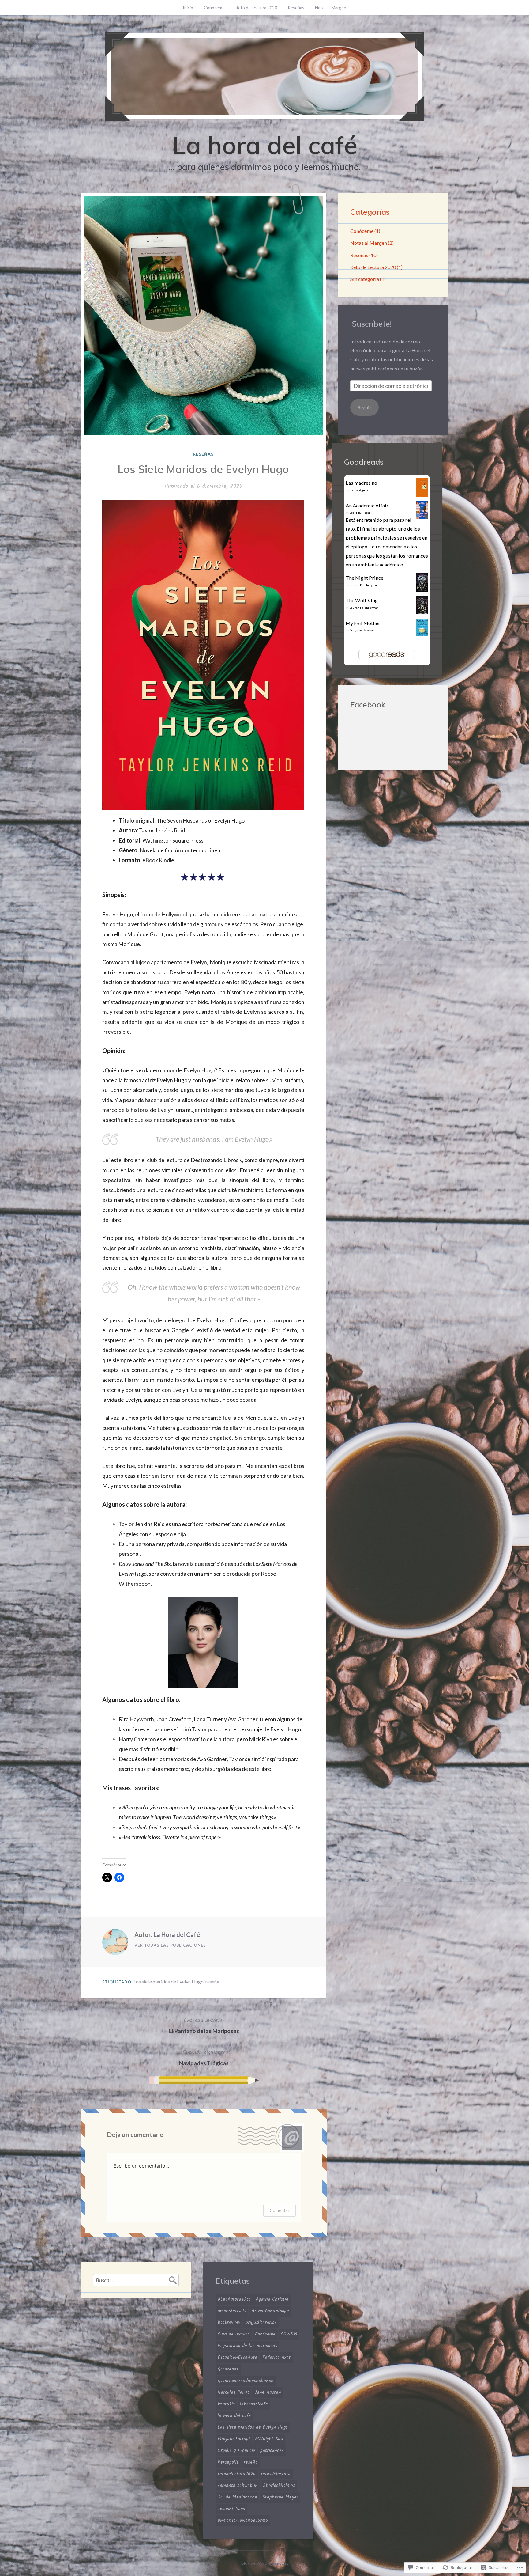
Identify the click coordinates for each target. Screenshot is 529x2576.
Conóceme (214, 8)
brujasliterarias (261, 2323)
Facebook (368, 705)
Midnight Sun (269, 2439)
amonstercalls (232, 2311)
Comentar (280, 2210)
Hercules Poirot (233, 2392)
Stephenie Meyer (280, 2497)
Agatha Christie (272, 2299)
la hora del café (234, 2416)
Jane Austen (268, 2392)
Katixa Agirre (359, 490)
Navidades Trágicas (204, 2057)
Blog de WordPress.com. (265, 2563)
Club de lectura (234, 2334)
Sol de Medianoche (237, 2497)
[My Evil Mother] (422, 634)
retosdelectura (276, 2474)
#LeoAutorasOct (234, 2299)
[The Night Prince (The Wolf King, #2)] (422, 590)
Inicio (188, 8)
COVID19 (289, 2334)
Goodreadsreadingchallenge (246, 2381)
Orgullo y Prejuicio (236, 2451)
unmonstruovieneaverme (243, 2521)
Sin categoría (365, 279)
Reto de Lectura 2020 (256, 8)
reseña (212, 1981)
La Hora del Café (177, 1934)
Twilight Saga (231, 2509)
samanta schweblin (238, 2486)
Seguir (365, 407)
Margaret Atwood (362, 630)
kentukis (226, 2404)
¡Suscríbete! (371, 324)
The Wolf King (362, 600)
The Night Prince (364, 578)
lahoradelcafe (254, 2404)
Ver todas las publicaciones (170, 1945)
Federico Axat (276, 2358)
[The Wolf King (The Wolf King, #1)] (422, 613)
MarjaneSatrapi (234, 2439)
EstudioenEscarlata (237, 2358)
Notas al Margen (331, 8)
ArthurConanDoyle (270, 2311)
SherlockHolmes (279, 2486)
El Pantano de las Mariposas (204, 2025)
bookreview (229, 2323)
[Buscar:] (136, 2280)
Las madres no (361, 483)
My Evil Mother (363, 623)
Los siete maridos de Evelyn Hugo (169, 1981)
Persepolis (228, 2462)
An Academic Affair (367, 505)
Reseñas (296, 8)
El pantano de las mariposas (247, 2346)
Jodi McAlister (360, 513)
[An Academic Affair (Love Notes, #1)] (422, 517)
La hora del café (265, 145)
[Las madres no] (422, 495)
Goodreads (228, 2369)
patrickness (272, 2451)
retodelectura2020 (237, 2474)
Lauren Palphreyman (364, 585)
